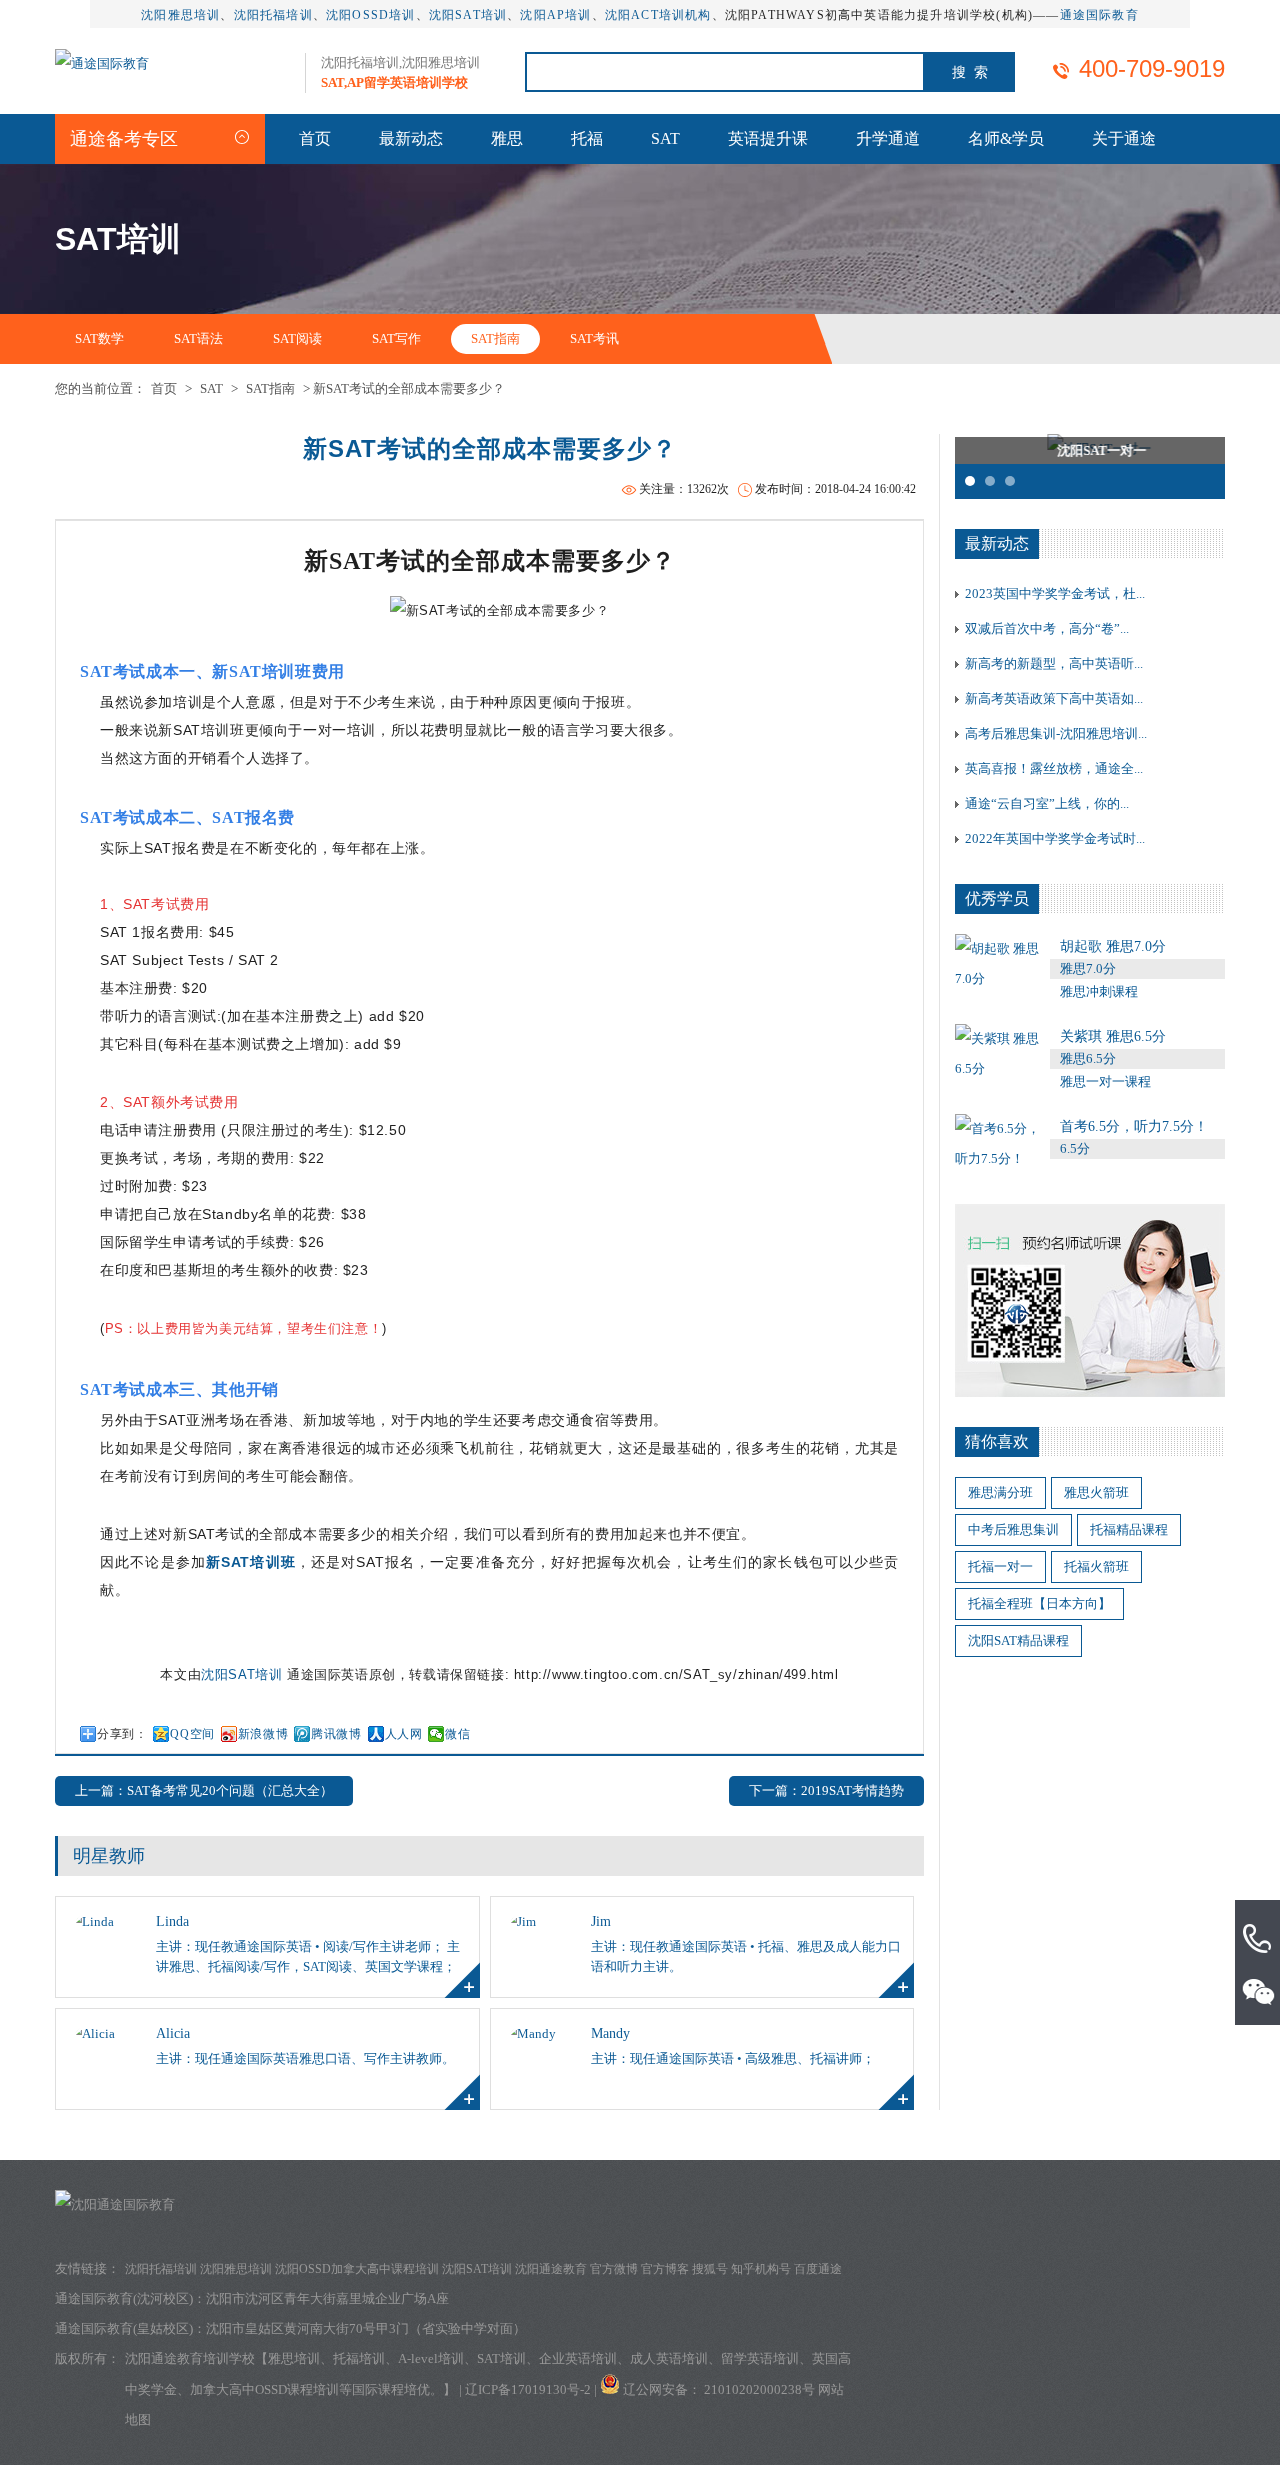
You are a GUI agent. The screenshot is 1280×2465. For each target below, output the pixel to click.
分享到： (122, 1734)
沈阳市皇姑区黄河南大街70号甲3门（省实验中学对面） (366, 2328)
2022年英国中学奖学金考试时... (1055, 838)
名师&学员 (1006, 138)
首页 (315, 138)
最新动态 (411, 138)
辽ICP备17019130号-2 (528, 2389)
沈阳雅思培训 (180, 15)
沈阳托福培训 (273, 15)
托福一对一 (1000, 1566)
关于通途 (1124, 138)
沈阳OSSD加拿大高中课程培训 (357, 2269)
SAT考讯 (594, 338)
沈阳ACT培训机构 (658, 15)
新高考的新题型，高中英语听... (1054, 663)
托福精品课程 (1129, 1529)
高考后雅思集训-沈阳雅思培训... (1056, 733)
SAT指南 (495, 338)
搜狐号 (710, 2269)
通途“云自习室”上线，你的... (1047, 803)
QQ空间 (192, 1734)
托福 (587, 138)
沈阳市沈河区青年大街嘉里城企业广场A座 (327, 2298)
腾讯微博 (336, 1734)
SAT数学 (99, 338)
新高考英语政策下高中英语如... (1054, 698)
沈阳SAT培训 (468, 15)
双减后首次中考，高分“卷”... (1047, 628)
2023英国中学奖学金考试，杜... (1055, 593)
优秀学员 (997, 898)
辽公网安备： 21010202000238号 (720, 2389)
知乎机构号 (761, 2269)
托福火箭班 (1096, 1566)
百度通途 (818, 2269)
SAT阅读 (297, 338)
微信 (457, 1734)
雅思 (507, 138)
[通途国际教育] (102, 63)
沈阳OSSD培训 (371, 15)
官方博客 (665, 2269)
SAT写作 (396, 338)
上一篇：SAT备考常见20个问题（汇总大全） (204, 1790)
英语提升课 (768, 138)
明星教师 (109, 1856)
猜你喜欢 (997, 1441)
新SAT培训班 (251, 1562)
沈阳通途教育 (551, 2269)
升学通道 (888, 138)
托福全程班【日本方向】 (1039, 1603)
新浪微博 (263, 1734)
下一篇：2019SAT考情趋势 (826, 1790)
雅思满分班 (1000, 1492)
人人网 (404, 1734)
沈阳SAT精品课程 (1018, 1640)
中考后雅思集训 (1013, 1529)
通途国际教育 (1099, 15)
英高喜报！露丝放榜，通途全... (1054, 768)
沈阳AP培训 (555, 15)
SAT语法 (198, 338)
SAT (665, 138)
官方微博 (614, 2269)
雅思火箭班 (1096, 1492)
